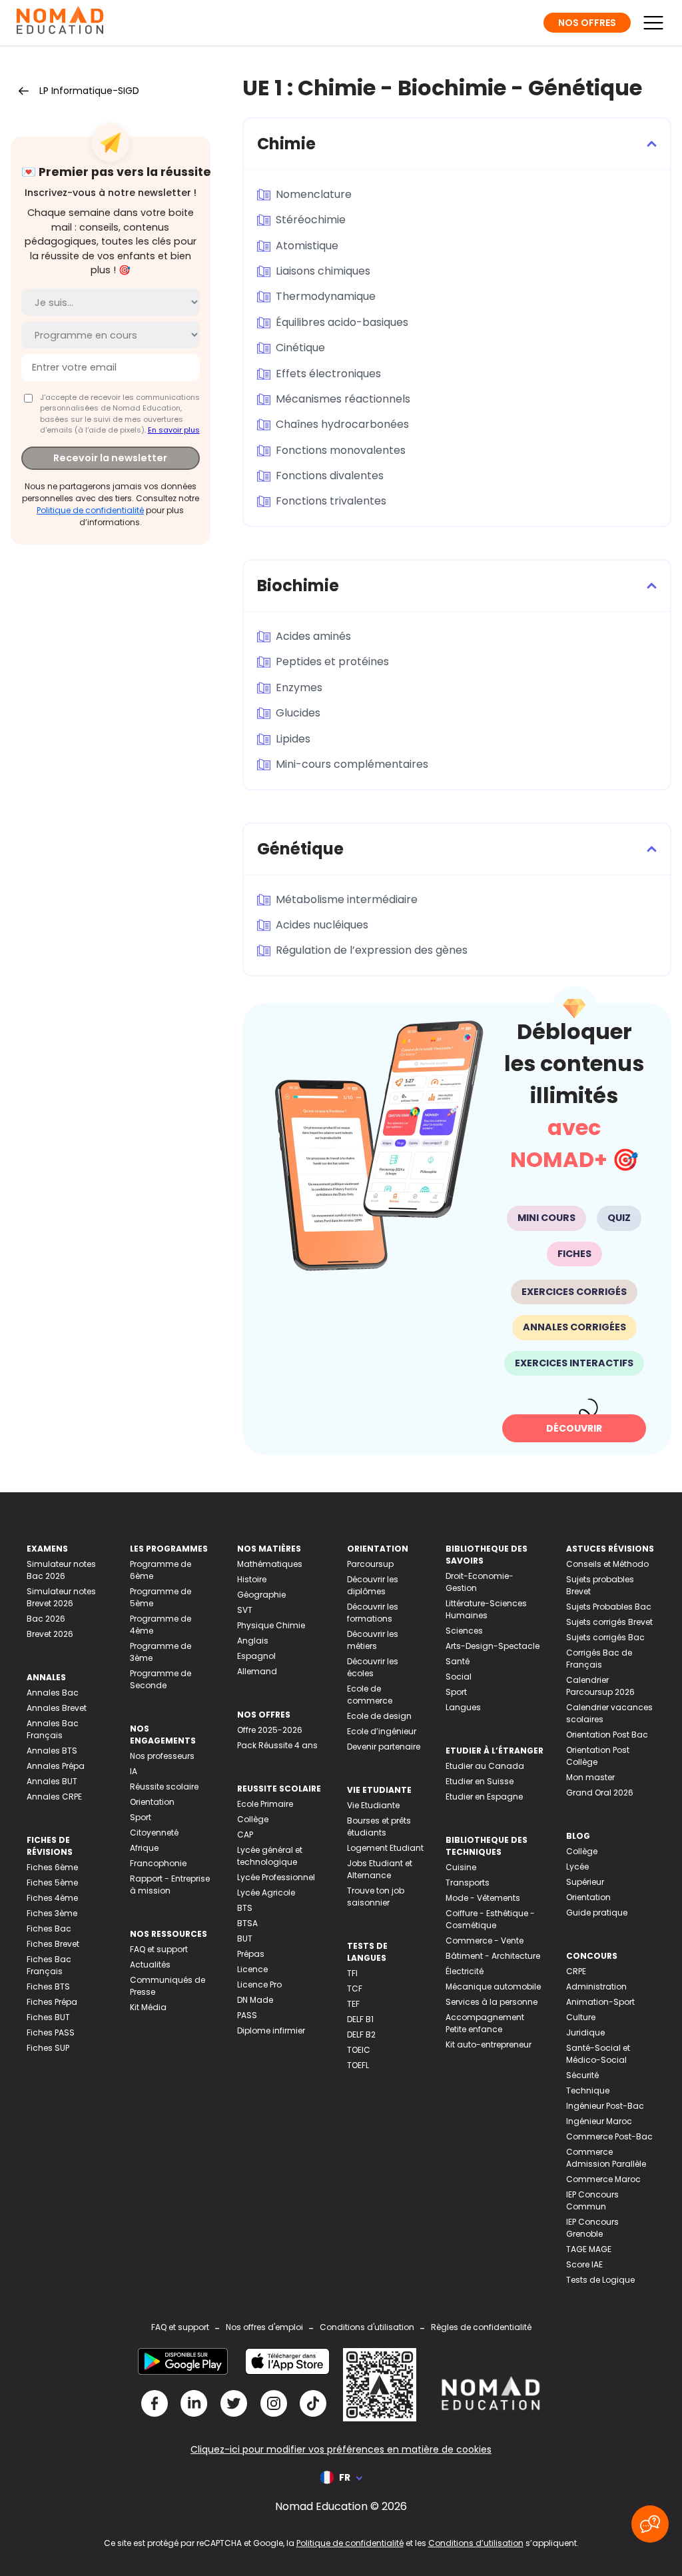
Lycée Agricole (266, 1893)
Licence (252, 1969)
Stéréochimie (311, 220)
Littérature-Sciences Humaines (486, 1609)
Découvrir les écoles (373, 1667)
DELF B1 (360, 2019)
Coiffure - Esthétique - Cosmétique (490, 1919)
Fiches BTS (48, 1986)
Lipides (293, 739)
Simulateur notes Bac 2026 (61, 1570)
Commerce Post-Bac (609, 2136)
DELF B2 (361, 2034)
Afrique (144, 1848)
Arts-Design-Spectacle (493, 1646)
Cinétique (300, 348)
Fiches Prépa (52, 2002)
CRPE (576, 1971)
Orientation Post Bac (607, 1735)
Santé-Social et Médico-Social (598, 2054)
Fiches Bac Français (49, 1965)
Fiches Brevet (53, 1944)
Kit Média (148, 2007)
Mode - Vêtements (483, 1898)
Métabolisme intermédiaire (347, 899)
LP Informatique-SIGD (89, 91)
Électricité (465, 1971)
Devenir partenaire (384, 1747)
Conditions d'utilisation (367, 2327)
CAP (245, 1835)
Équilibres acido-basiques (342, 322)
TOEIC (359, 2050)
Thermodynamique (326, 296)
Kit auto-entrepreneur (489, 2044)
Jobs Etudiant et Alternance (380, 1869)
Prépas (251, 1954)
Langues (463, 1707)
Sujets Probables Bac (609, 1607)
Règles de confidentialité (481, 2327)
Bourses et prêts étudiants (379, 1827)
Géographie (261, 1595)
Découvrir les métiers (373, 1640)
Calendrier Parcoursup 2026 (600, 1686)
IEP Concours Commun (592, 2200)
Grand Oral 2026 (600, 1793)
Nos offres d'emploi (264, 2327)
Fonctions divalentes (330, 476)
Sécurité (582, 2075)
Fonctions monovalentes (341, 450)
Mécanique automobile (493, 1986)
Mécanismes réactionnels (343, 399)
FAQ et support (159, 1949)
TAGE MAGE (589, 2249)
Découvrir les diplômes (373, 1585)
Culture (581, 2017)
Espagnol (256, 1656)
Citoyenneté (154, 1833)
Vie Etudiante (373, 1805)
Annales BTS (52, 1751)
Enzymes (299, 687)
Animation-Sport (600, 2002)
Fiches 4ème (52, 1898)
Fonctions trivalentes (331, 501)
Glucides (298, 713)
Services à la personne (492, 2002)
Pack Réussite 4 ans (277, 1745)
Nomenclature (314, 194)
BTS (245, 1908)
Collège (253, 1819)
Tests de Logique (600, 2280)
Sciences (464, 1631)
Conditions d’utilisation (476, 2543)
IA (134, 1771)
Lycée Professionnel (276, 1877)
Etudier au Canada (485, 1766)
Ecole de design (379, 1716)
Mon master (590, 1777)
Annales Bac (53, 1693)
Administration (596, 1986)
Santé (458, 1661)
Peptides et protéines (332, 661)
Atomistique (307, 246)
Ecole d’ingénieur (382, 1731)
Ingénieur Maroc (599, 2121)
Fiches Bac (49, 1929)
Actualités (150, 1964)
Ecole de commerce (370, 1695)
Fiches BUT (48, 2017)
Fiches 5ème (52, 1883)
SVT (245, 1610)
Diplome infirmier (271, 2030)
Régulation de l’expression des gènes (372, 950)
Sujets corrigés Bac (605, 1637)
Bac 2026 (46, 1619)
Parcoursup (370, 1564)
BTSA (247, 1923)
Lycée (577, 1867)
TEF (353, 2004)
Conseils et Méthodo (607, 1564)
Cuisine (461, 1867)
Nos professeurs (162, 1756)
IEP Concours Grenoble (592, 2228)
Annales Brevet (57, 1708)
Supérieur (585, 1882)
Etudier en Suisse (480, 1781)
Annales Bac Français (53, 1729)
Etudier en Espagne (484, 1797)
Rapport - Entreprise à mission (170, 1885)
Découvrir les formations (373, 1613)
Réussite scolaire (164, 1787)
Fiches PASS (51, 2032)
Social (459, 1677)
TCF (355, 1988)
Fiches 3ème (52, 1913)
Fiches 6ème (52, 1867)
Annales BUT (52, 1781)
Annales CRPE (54, 1797)
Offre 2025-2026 (270, 1730)
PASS (247, 2015)
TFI (352, 1973)
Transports (468, 1883)
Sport (141, 1817)
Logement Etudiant (385, 1848)
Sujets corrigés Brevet (609, 1622)
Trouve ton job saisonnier (376, 1897)
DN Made (255, 2000)
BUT (245, 1938)
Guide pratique (597, 1913)
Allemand (257, 1671)
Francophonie (158, 1863)
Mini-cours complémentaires (352, 764)
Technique (588, 2090)
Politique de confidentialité (90, 510)
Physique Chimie (271, 1625)
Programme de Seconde (161, 1679)
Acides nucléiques (322, 925)
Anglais (253, 1641)
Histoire (252, 1579)
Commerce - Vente (485, 1940)
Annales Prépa (56, 1766)
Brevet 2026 (50, 1634)
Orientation (152, 1802)
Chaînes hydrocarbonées (342, 424)
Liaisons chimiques (323, 271)
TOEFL (358, 2065)
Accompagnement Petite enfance (485, 2023)
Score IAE (584, 2264)
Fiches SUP (48, 2048)
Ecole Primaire (265, 1804)
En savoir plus (174, 430)
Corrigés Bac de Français (599, 1659)
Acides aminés (313, 636)
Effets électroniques (328, 374)
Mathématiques (270, 1564)
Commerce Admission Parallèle (606, 2158)
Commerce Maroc (603, 2179)
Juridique (585, 2032)
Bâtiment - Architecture (493, 1956)
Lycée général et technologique (270, 1856)
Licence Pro (259, 1984)
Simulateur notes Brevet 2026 (61, 1597)
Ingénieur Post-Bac (605, 2106)
